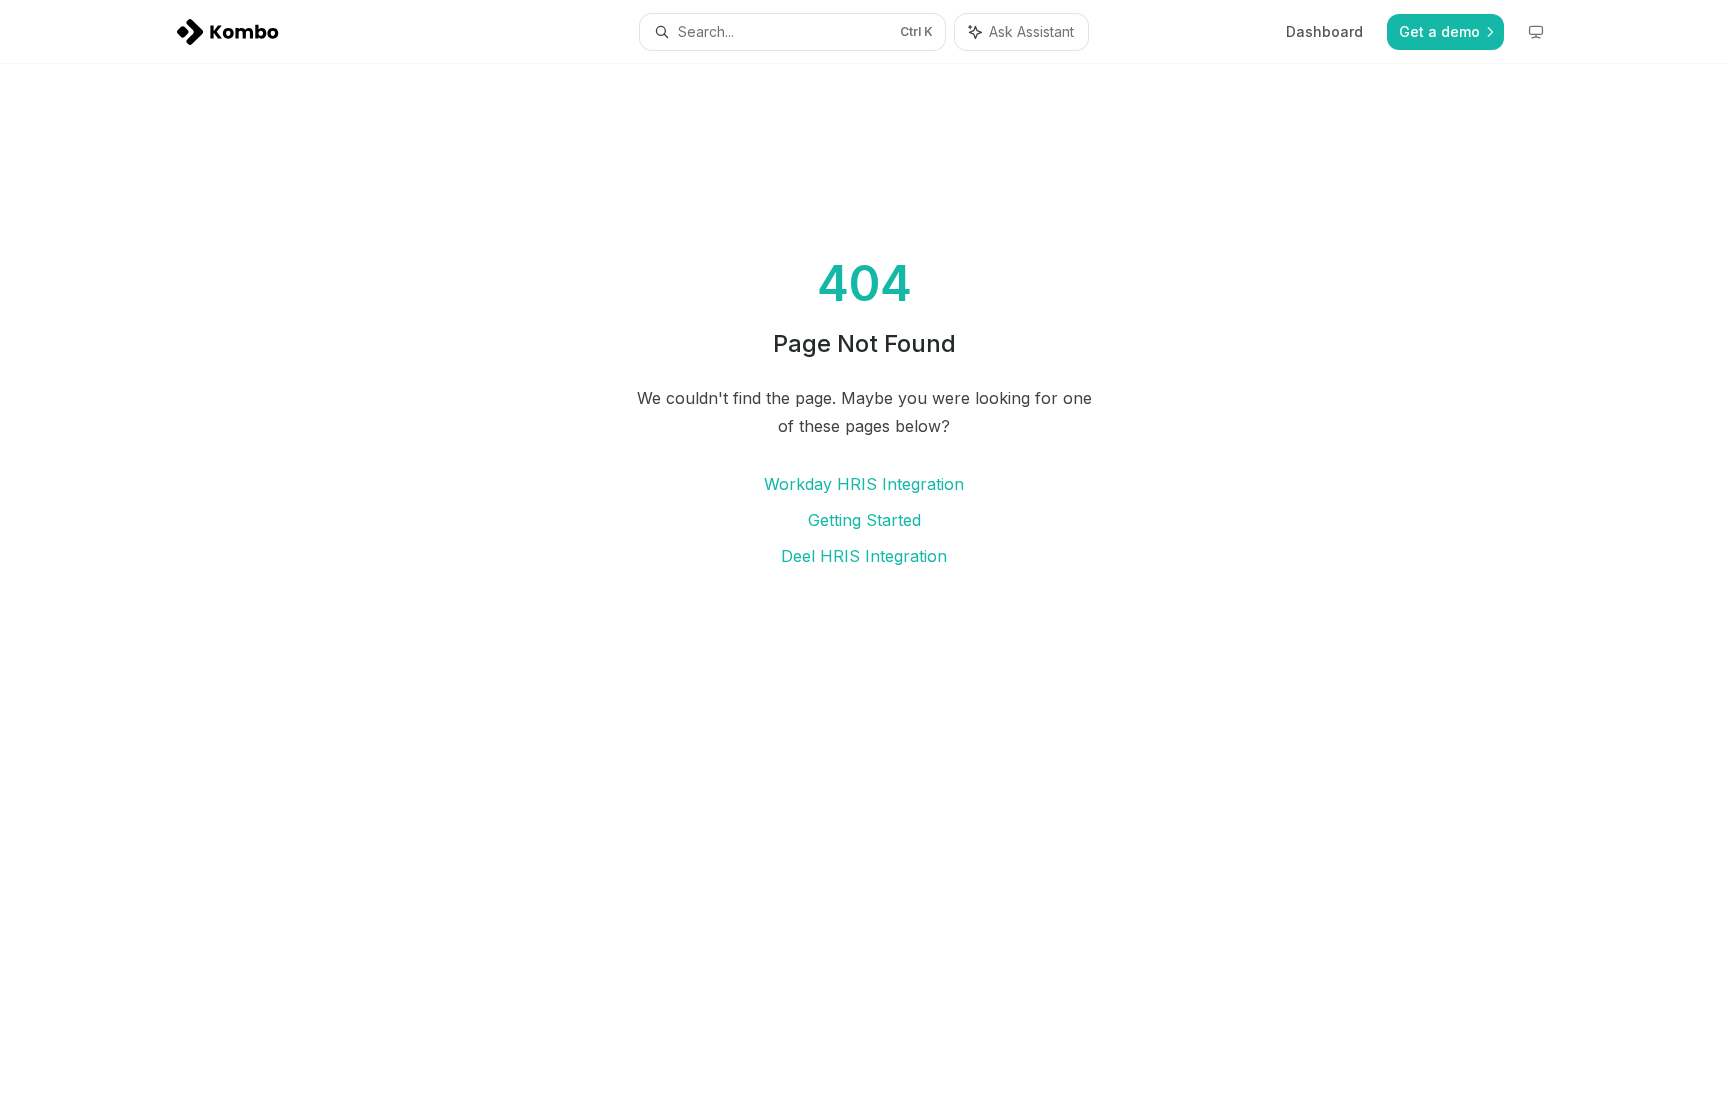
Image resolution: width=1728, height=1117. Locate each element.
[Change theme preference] (1536, 32)
